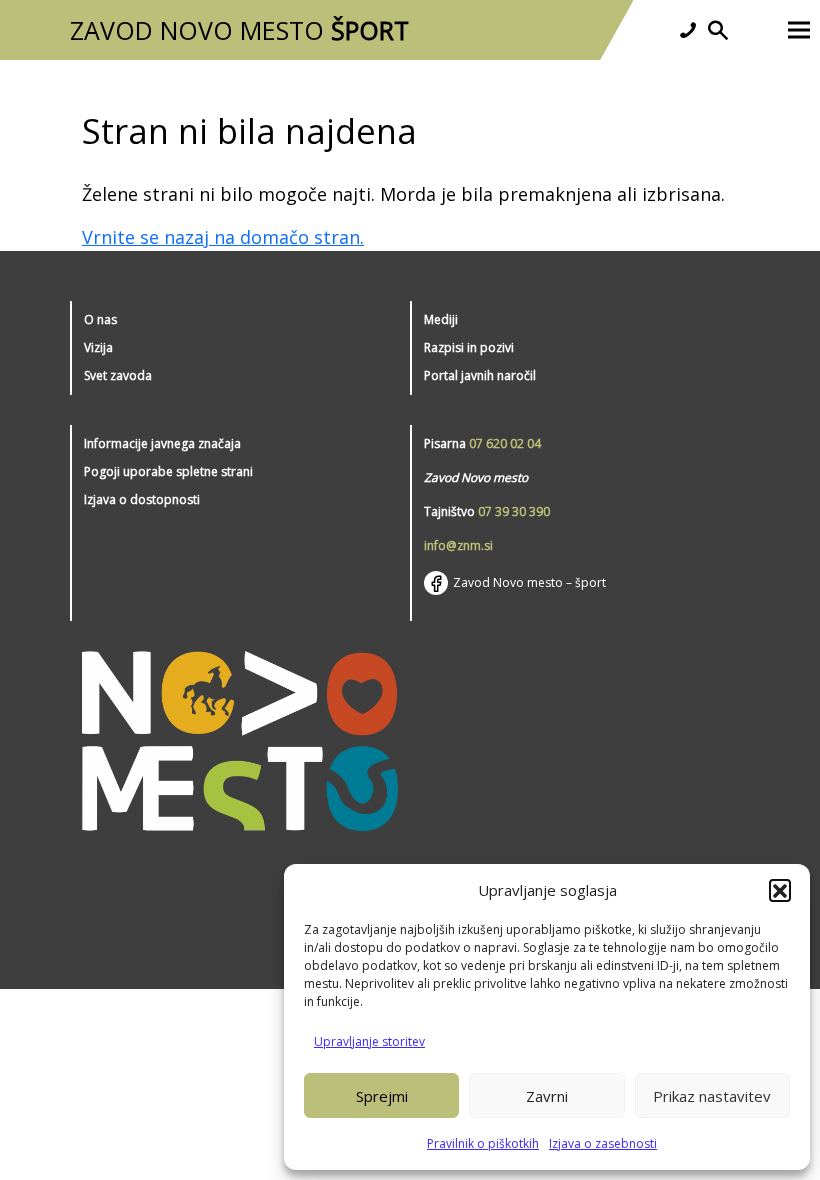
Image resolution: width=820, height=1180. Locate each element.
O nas (100, 319)
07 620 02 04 (505, 443)
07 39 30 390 (514, 511)
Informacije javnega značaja (162, 443)
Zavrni (547, 1096)
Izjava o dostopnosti (142, 499)
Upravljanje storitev (369, 1041)
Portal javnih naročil (480, 375)
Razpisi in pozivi (469, 347)
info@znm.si (458, 545)
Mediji (441, 319)
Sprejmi (382, 1096)
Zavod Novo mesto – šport (529, 582)
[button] (780, 890)
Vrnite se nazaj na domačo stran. (223, 237)
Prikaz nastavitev (712, 1096)
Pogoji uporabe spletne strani (168, 471)
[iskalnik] (718, 30)
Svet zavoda (118, 375)
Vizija (98, 347)
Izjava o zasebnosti (603, 1143)
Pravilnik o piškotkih (483, 1143)
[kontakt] (688, 30)
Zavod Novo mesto (239, 30)
